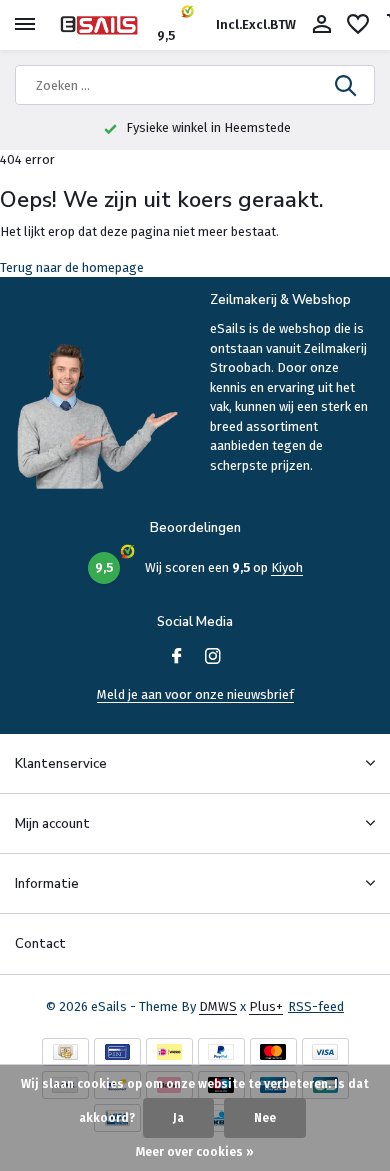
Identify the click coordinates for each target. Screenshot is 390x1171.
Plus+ (266, 1006)
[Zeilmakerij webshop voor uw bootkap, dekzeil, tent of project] (106, 25)
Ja (178, 1118)
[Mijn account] (321, 25)
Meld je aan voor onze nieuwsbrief (195, 694)
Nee (265, 1118)
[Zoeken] (347, 85)
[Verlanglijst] (358, 25)
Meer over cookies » (195, 1152)
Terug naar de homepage (72, 267)
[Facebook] (177, 658)
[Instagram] (213, 658)
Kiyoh (287, 567)
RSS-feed (316, 1006)
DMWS (218, 1006)
